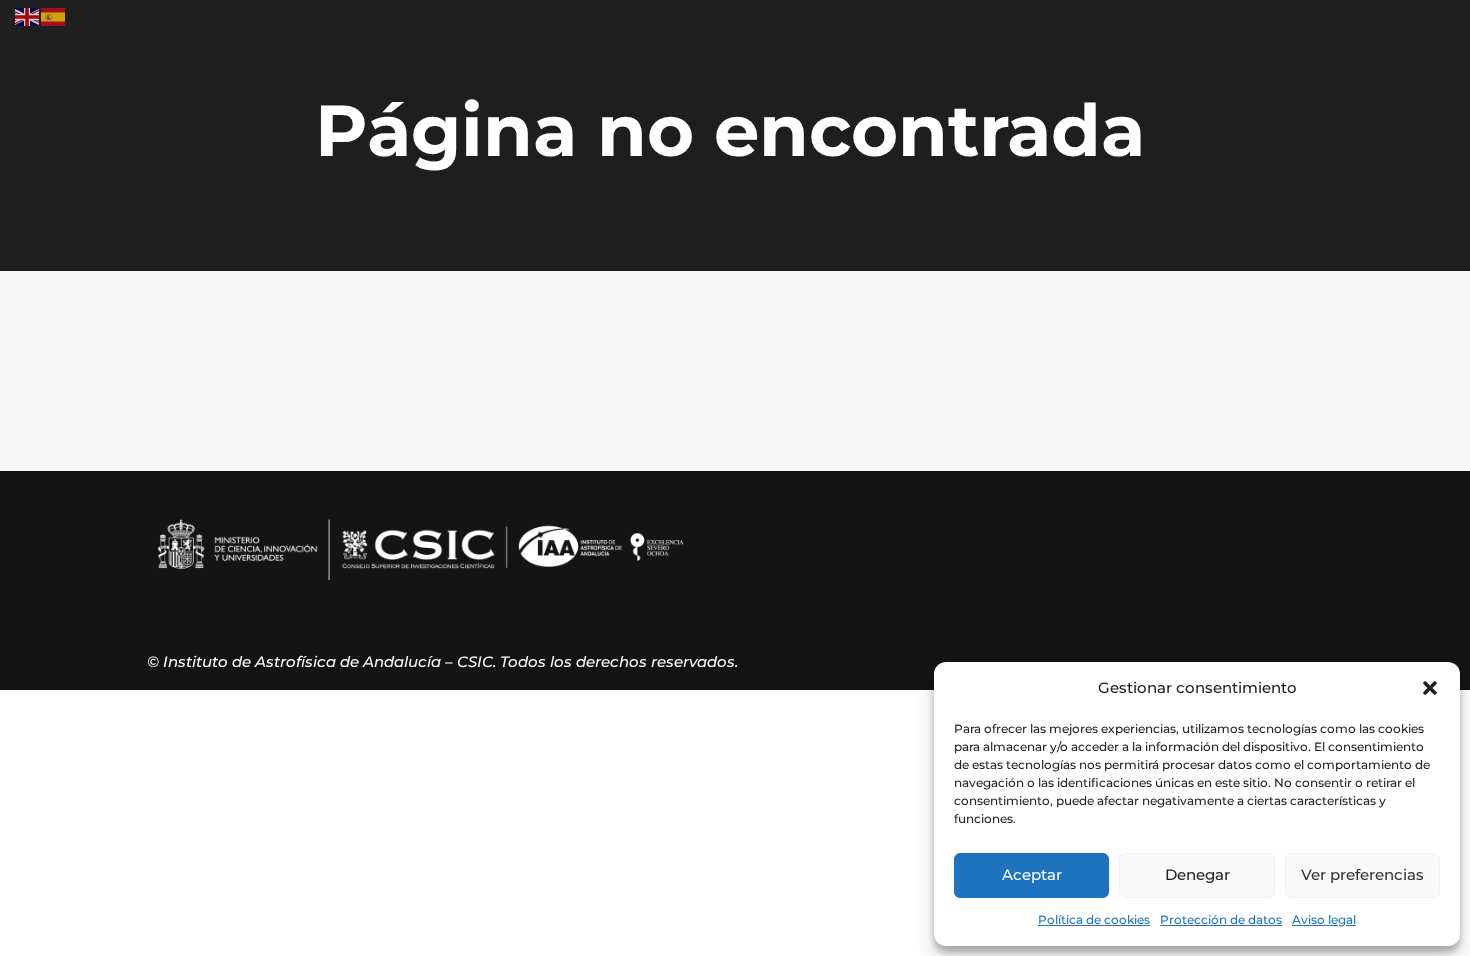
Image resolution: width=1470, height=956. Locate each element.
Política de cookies (1094, 919)
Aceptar (1032, 874)
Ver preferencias (1362, 874)
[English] (28, 15)
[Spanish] (54, 15)
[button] (1430, 688)
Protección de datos (1221, 919)
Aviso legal (1324, 919)
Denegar (1197, 874)
